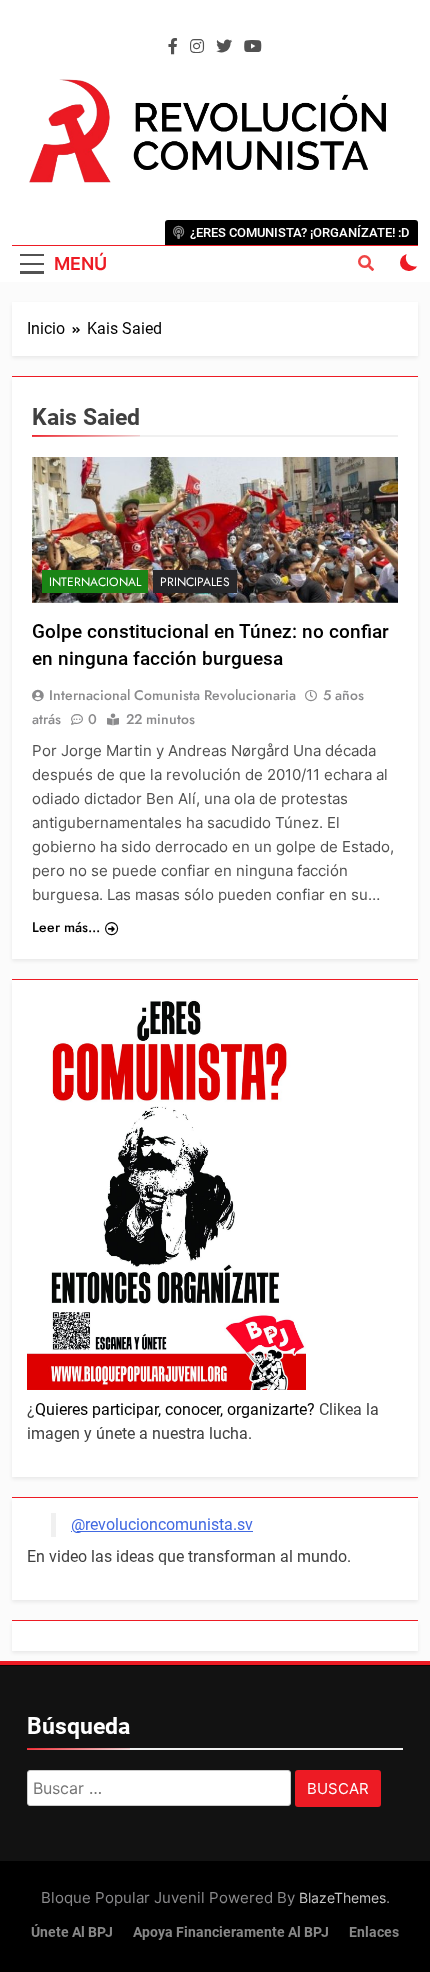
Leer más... (66, 927)
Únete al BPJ (72, 1932)
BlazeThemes (342, 1897)
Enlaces (374, 1932)
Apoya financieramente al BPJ (231, 1932)
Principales (195, 582)
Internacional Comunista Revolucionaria (172, 695)
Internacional (95, 582)
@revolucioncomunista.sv (162, 1524)
